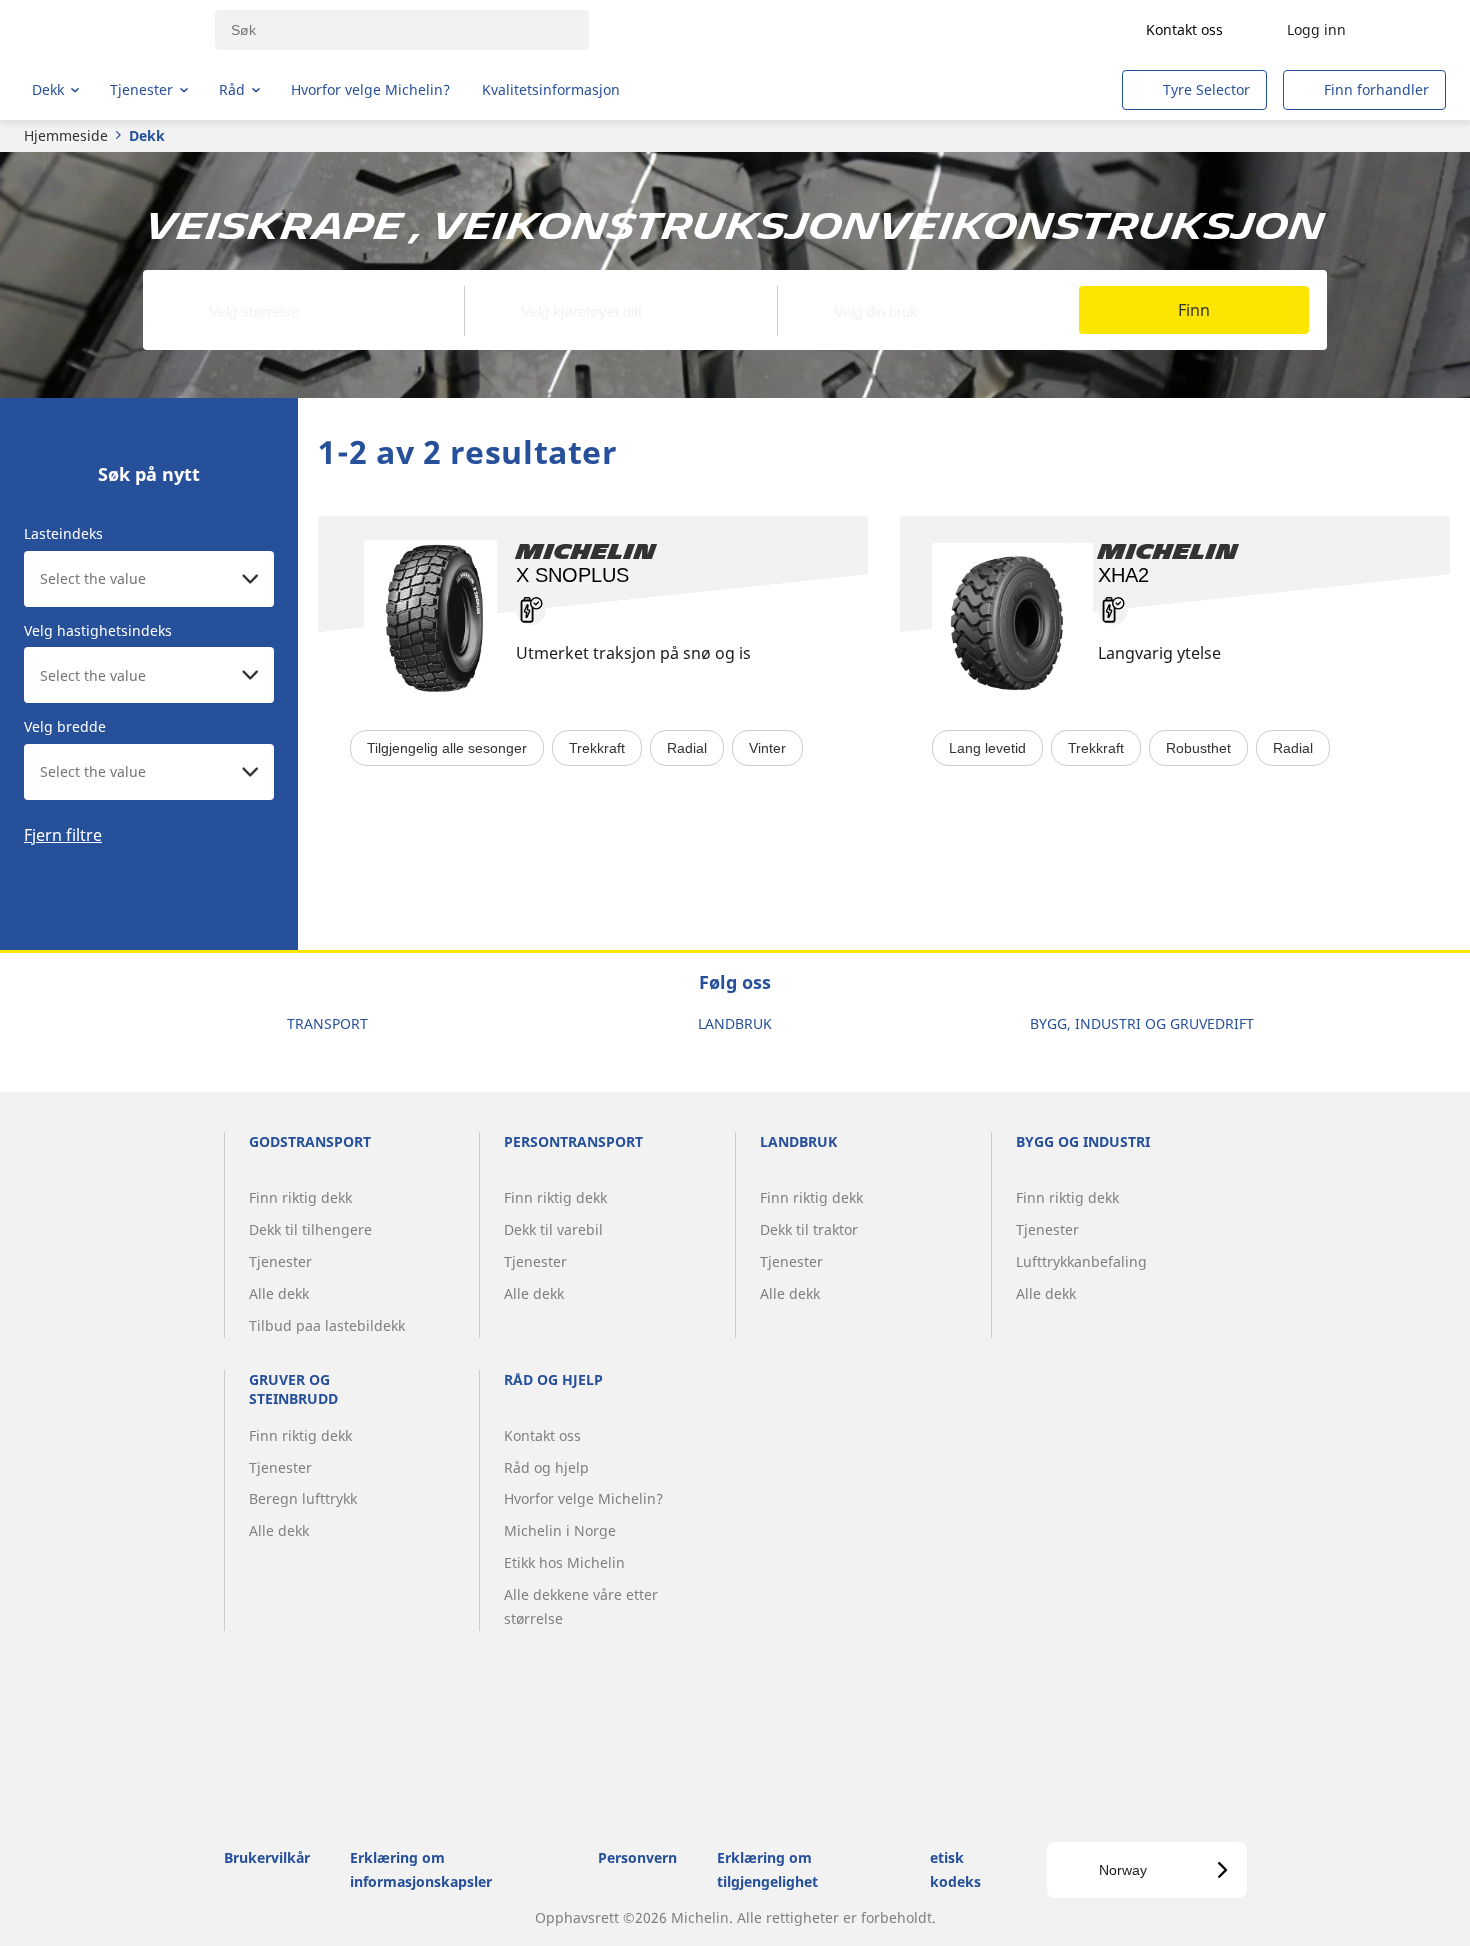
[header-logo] (110, 30)
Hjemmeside (66, 135)
